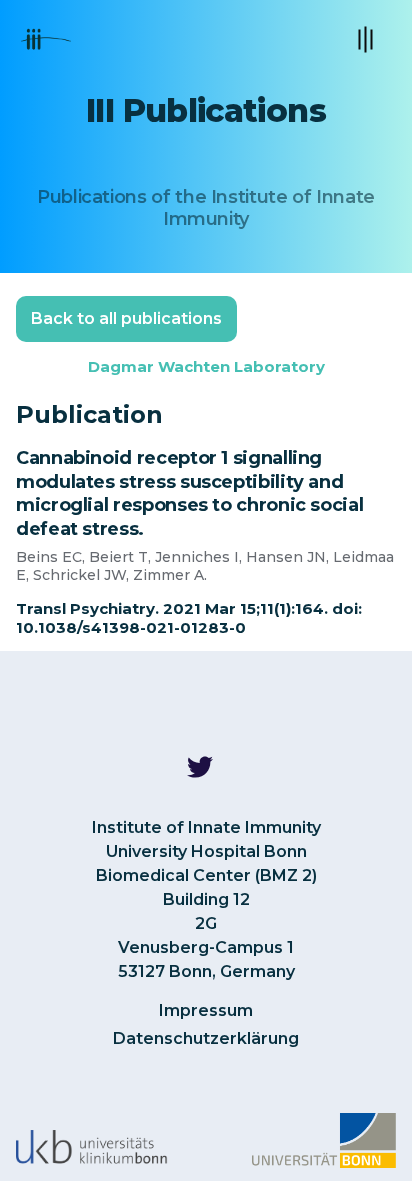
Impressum (206, 1010)
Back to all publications (126, 318)
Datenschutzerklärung (206, 1038)
